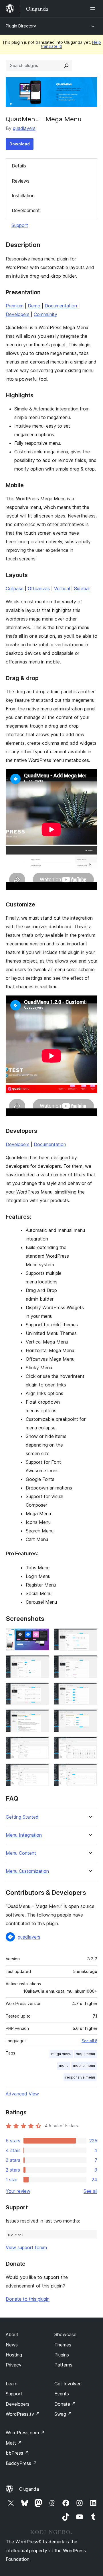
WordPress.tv (23, 2414)
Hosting (14, 2355)
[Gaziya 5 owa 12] (41, 1690)
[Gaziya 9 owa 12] (41, 1744)
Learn (12, 2384)
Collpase (15, 588)
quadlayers (24, 128)
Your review (18, 2191)
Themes (63, 2345)
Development (26, 210)
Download (20, 144)
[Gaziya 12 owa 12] (90, 1771)
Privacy (14, 2365)
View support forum (26, 2247)
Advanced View (22, 2094)
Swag (63, 2414)
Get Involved (68, 2384)
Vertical (62, 588)
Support (20, 225)
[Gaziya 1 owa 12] (41, 1636)
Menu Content (21, 1853)
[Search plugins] (66, 66)
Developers (18, 314)
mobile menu (84, 2066)
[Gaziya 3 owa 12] (41, 1663)
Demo (34, 306)
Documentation (61, 306)
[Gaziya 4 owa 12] (90, 1663)
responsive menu (80, 2077)
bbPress (17, 2453)
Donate (65, 2404)
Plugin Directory (21, 26)
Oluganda (29, 2489)
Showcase (65, 2334)
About (12, 2334)
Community (45, 314)
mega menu (61, 2054)
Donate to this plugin (28, 2299)
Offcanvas (39, 588)
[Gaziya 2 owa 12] (90, 1636)
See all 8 (89, 2041)
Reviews (21, 181)
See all (90, 2191)
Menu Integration (24, 1835)
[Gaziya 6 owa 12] (90, 1690)
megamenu (85, 2054)
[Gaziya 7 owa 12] (41, 1717)
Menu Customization (27, 1871)
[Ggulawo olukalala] (94, 9)
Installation (23, 195)
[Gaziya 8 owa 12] (90, 1717)
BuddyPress (21, 2463)
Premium (15, 306)
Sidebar (82, 588)
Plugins (62, 2355)
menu (64, 2066)
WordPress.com (25, 2433)
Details (19, 166)
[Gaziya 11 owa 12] (41, 1771)
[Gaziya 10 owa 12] (90, 1744)
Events (62, 2394)
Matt (14, 2443)
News (12, 2345)
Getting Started (22, 1817)
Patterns (63, 2365)
